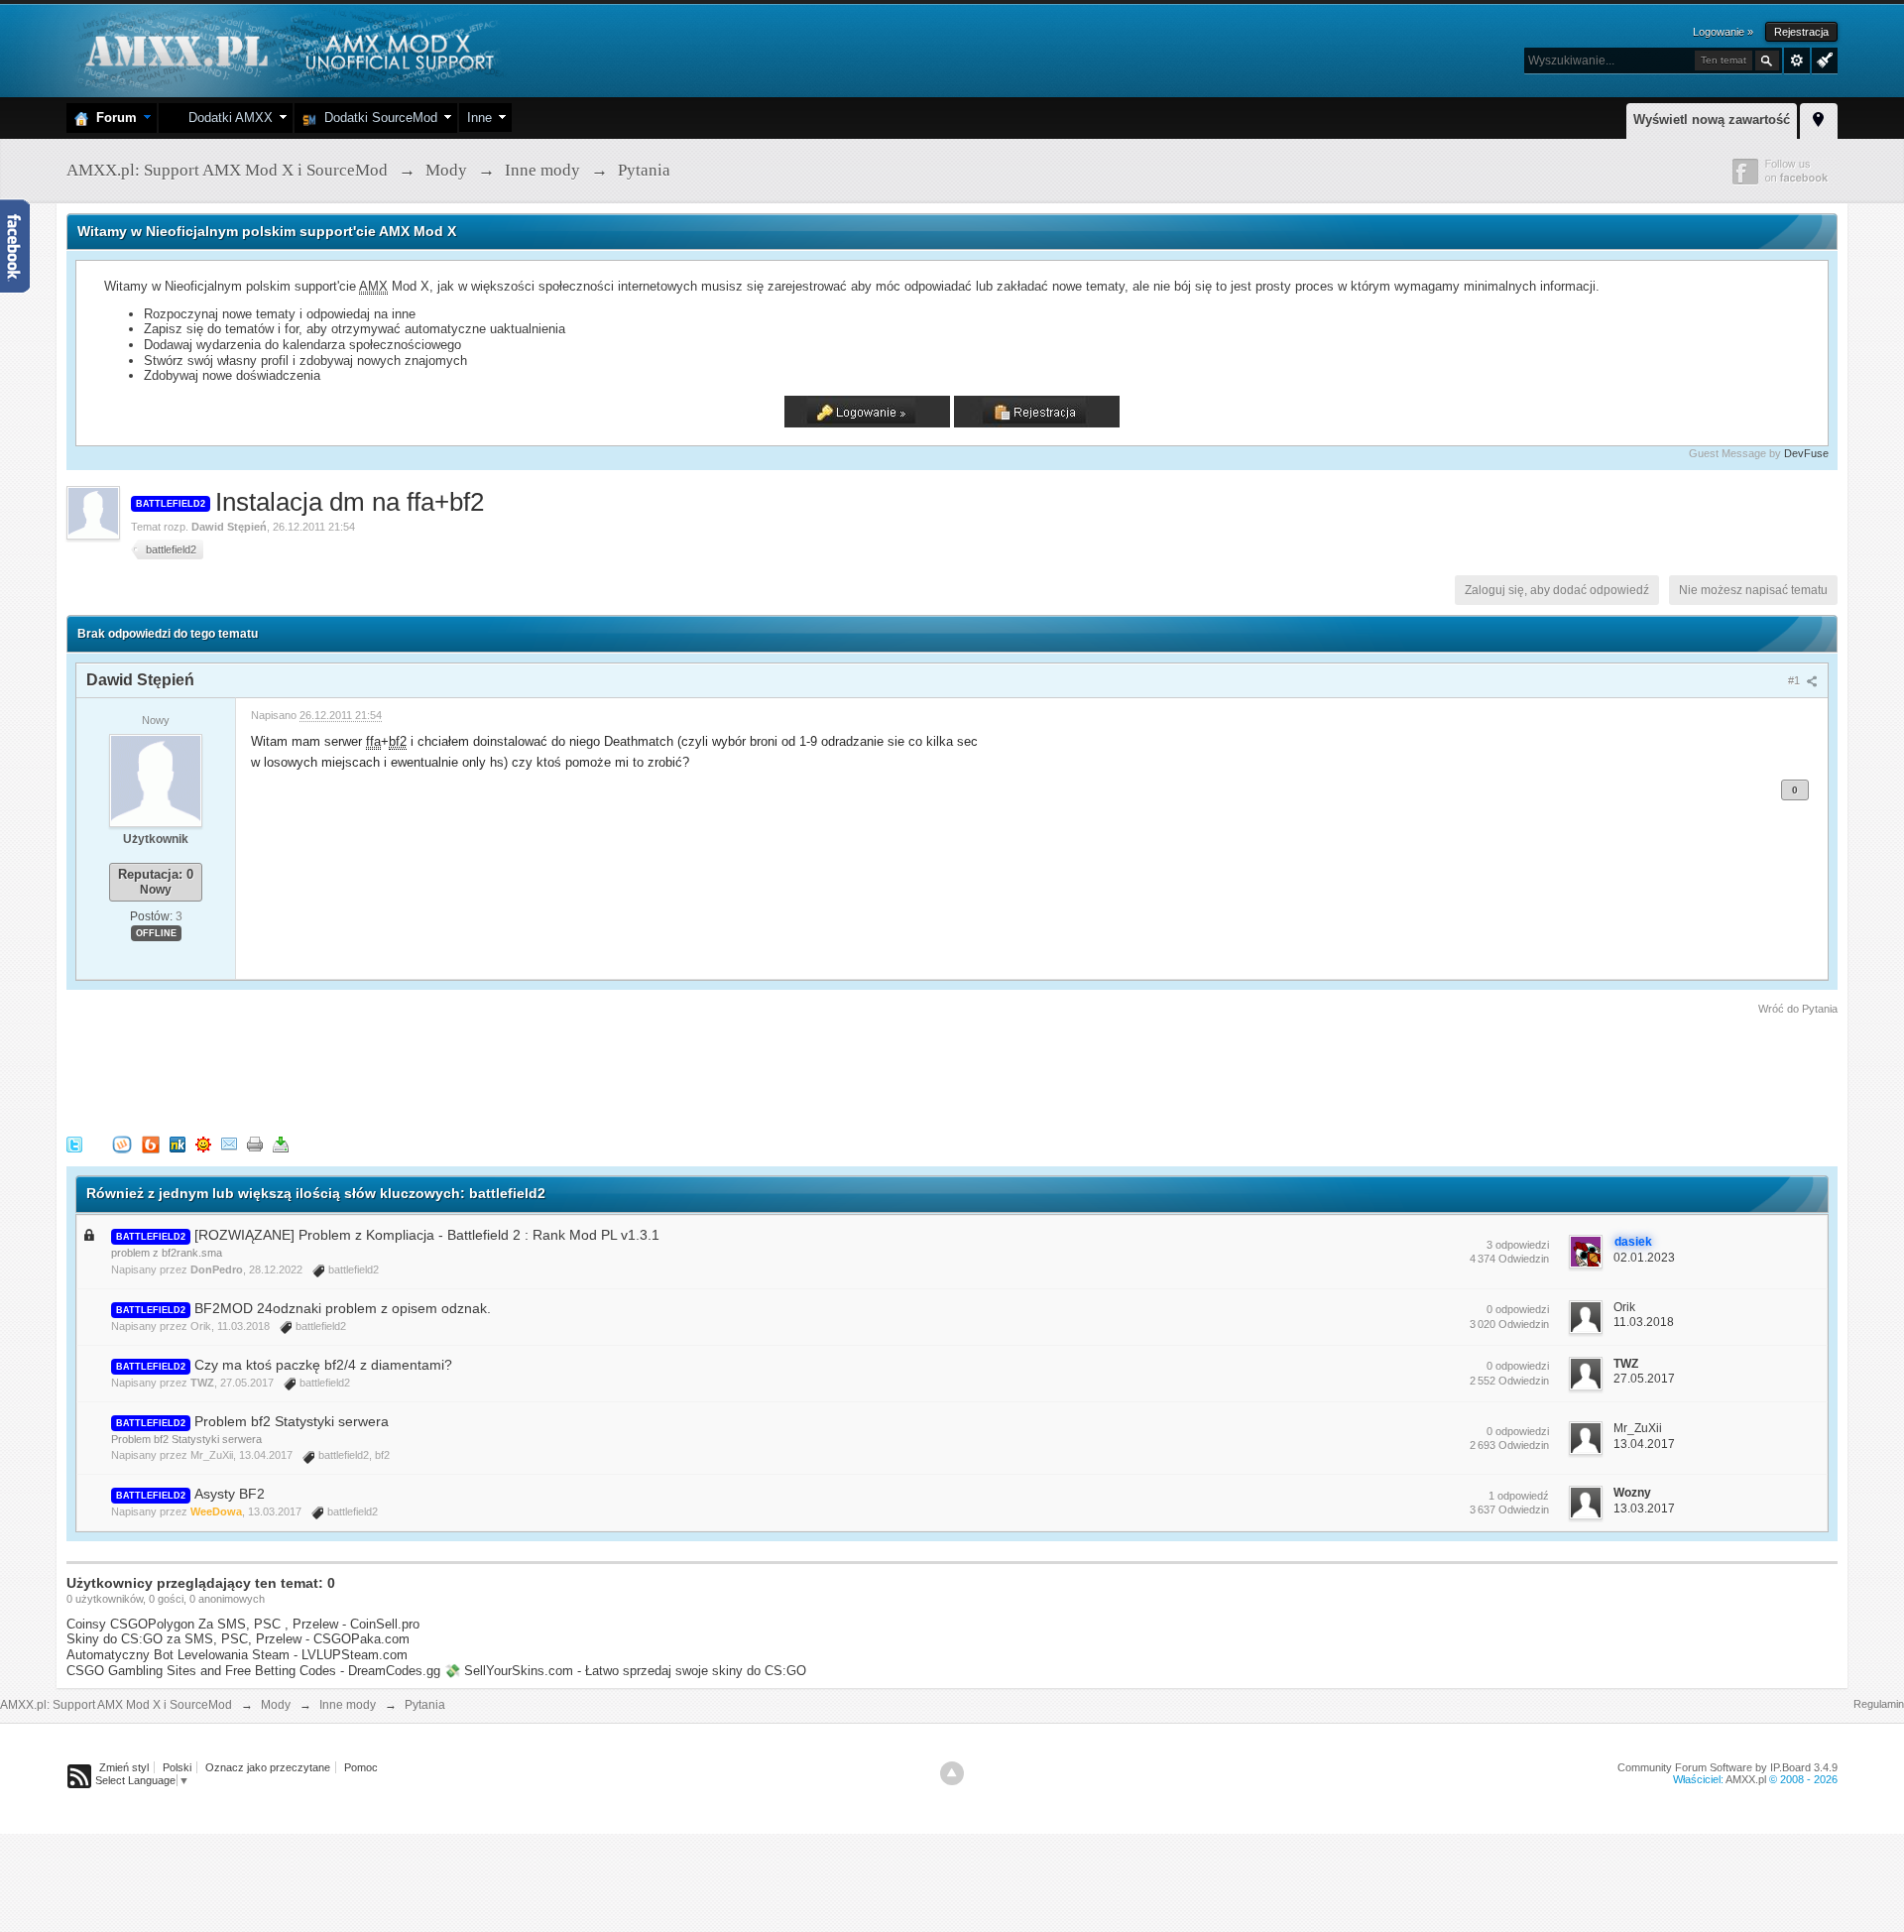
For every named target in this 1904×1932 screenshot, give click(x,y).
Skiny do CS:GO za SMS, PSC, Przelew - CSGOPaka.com (238, 1639)
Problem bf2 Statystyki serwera (292, 1421)
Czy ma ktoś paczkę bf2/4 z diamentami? (323, 1365)
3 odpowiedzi (1518, 1245)
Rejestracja (1801, 32)
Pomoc (361, 1767)
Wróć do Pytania (1798, 1009)
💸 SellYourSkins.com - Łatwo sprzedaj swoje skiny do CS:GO (625, 1671)
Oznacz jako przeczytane (268, 1767)
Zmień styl (124, 1767)
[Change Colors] (1822, 59)
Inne (479, 118)
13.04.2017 (1644, 1444)
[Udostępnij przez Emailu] (229, 1144)
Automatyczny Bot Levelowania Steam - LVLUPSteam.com (237, 1655)
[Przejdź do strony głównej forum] (287, 49)
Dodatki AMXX (227, 118)
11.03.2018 (1644, 1322)
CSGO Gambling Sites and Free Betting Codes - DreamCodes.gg (253, 1671)
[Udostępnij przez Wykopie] (122, 1144)
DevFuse (1806, 453)
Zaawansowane (1797, 60)
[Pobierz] (281, 1144)
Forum (113, 118)
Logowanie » (1723, 32)
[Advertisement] (427, 1072)
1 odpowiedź (1519, 1496)
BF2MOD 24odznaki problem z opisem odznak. (343, 1308)
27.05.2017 (1644, 1379)
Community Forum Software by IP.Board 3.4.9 (1727, 1767)
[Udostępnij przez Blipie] (151, 1144)
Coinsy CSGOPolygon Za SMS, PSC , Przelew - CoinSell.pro (243, 1624)
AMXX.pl (1746, 1779)
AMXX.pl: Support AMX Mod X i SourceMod (116, 1705)
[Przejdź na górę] (952, 1773)
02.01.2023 (1644, 1258)
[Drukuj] (255, 1144)
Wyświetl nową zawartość (1712, 120)
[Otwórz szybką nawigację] (1819, 118)
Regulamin (1879, 1704)
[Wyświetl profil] (156, 780)
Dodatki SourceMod (377, 118)
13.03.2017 (1644, 1509)
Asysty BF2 (230, 1494)
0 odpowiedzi (1518, 1309)
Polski (177, 1767)
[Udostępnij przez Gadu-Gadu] (203, 1144)
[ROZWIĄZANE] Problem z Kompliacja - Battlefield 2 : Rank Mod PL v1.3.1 (427, 1235)
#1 (1795, 680)
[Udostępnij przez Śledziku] (178, 1144)
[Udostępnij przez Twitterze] (74, 1144)
